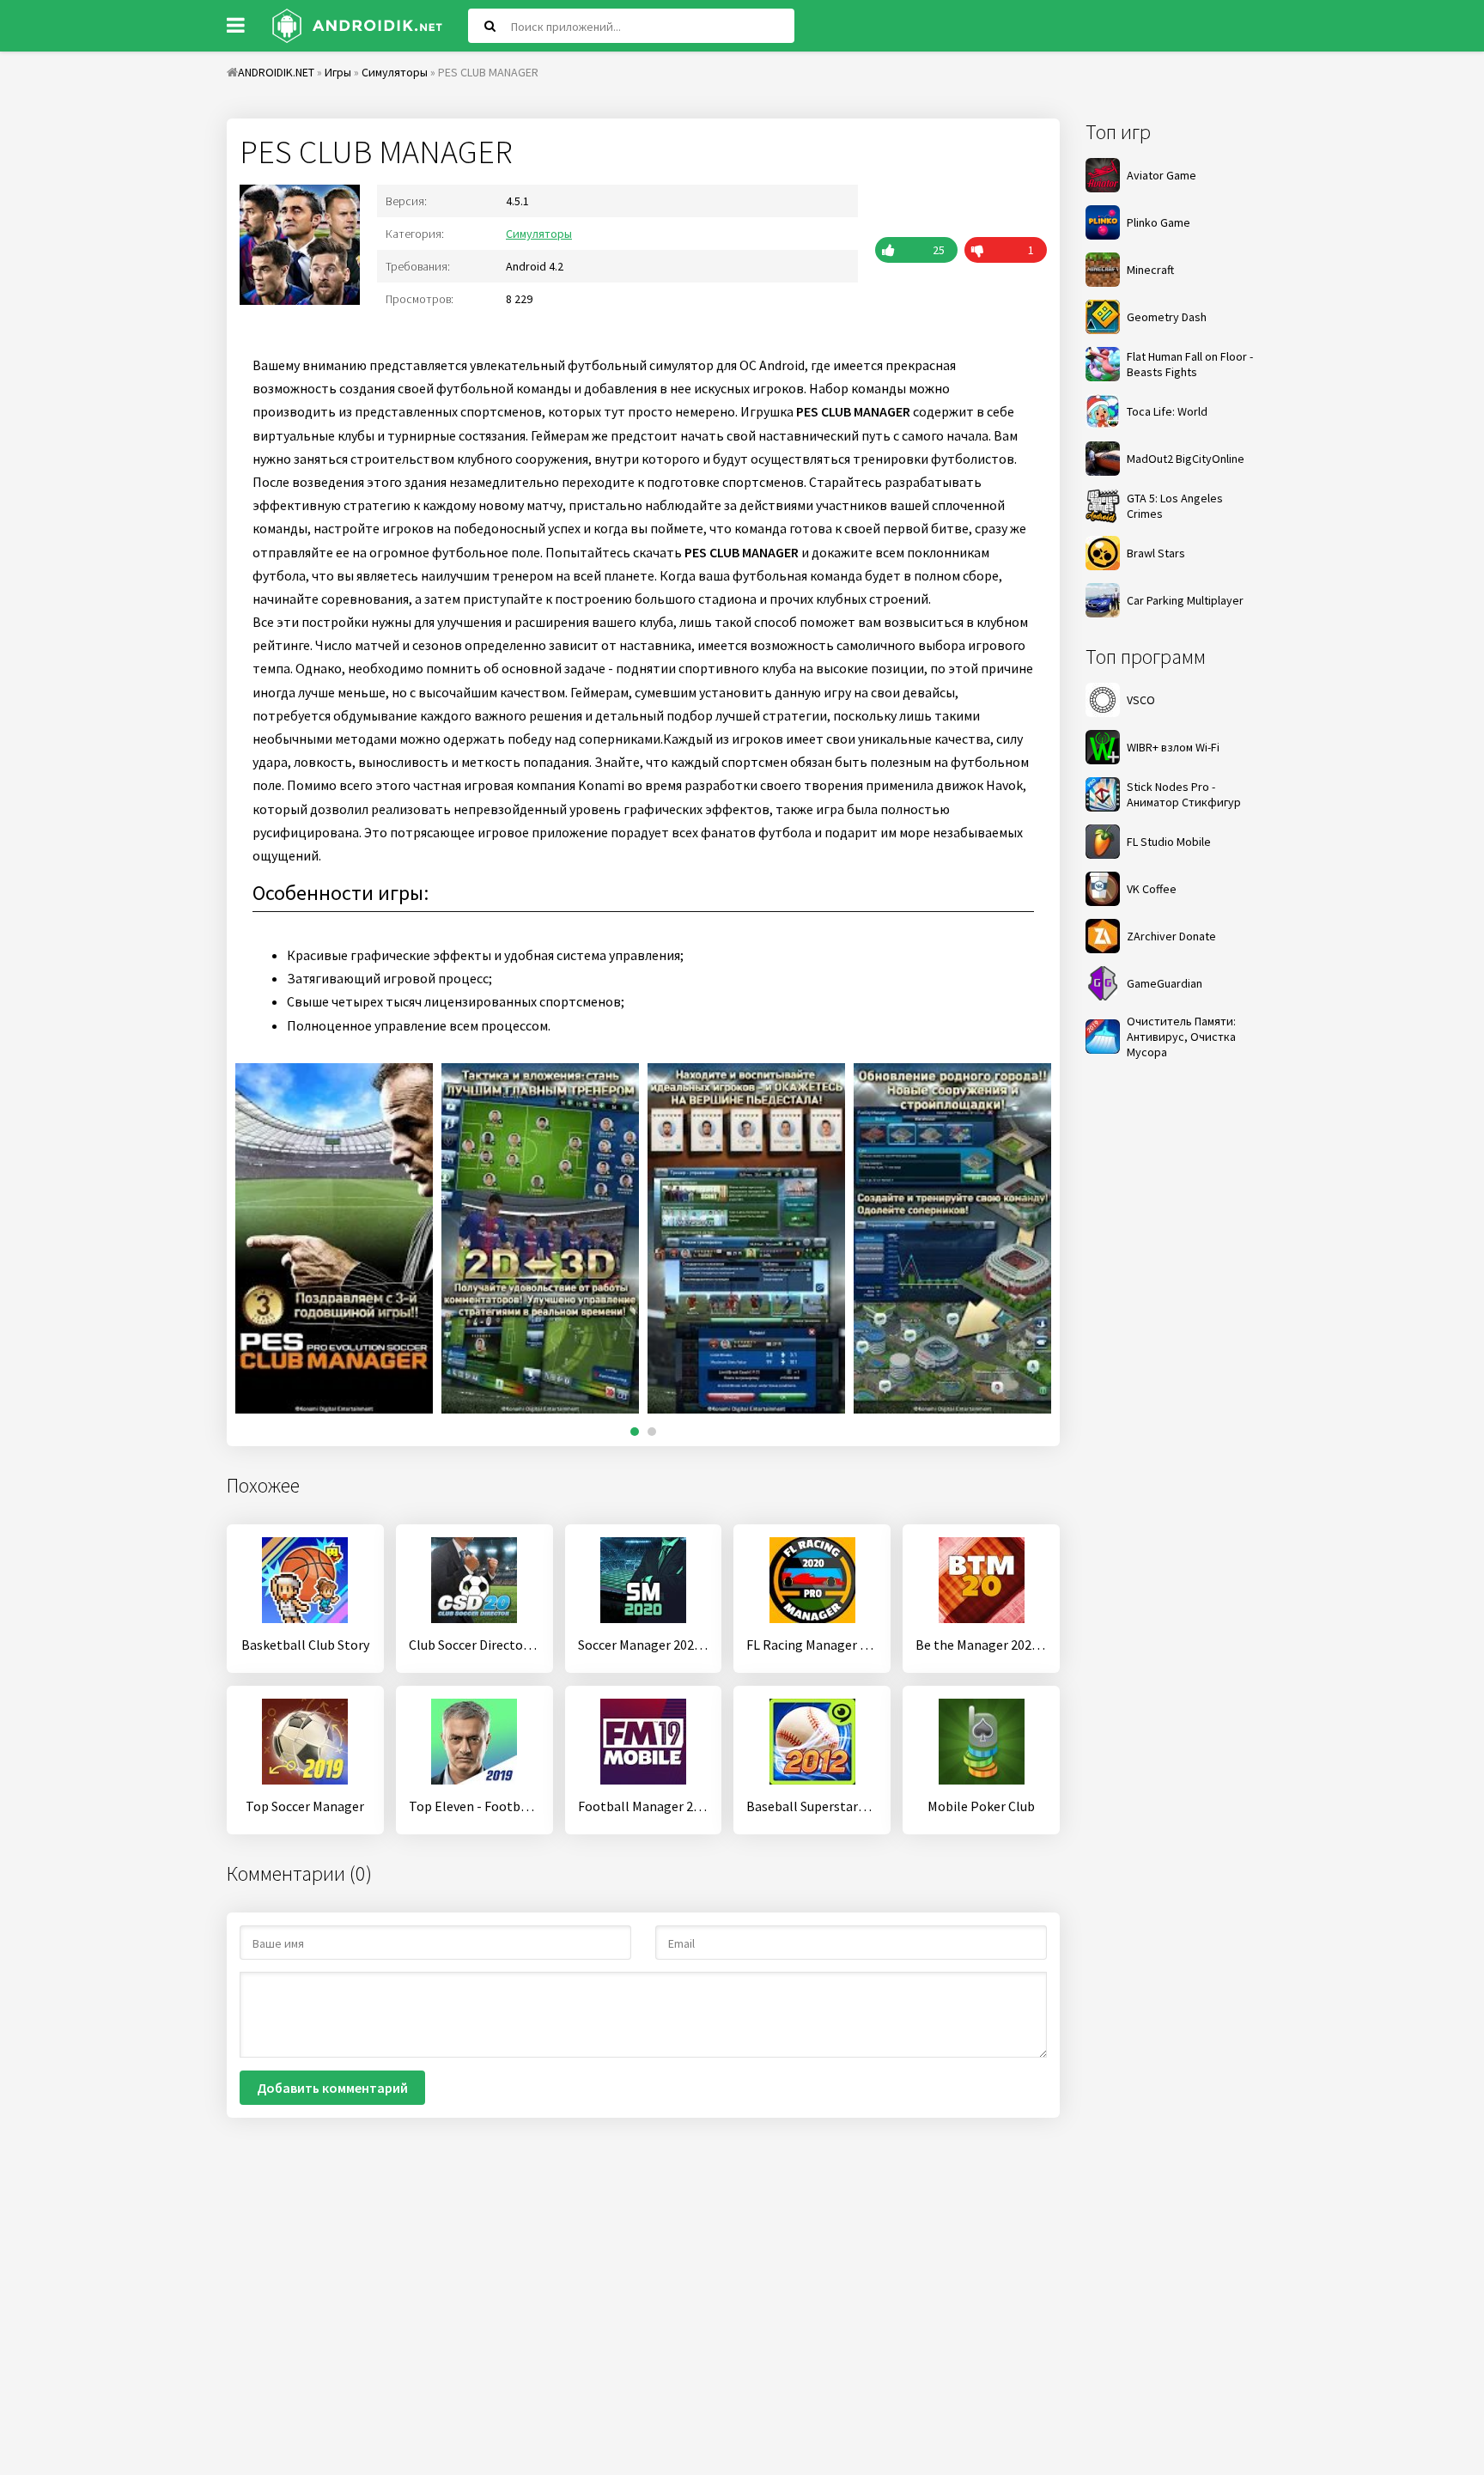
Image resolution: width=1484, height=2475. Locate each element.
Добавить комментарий (332, 2088)
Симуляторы (539, 234)
